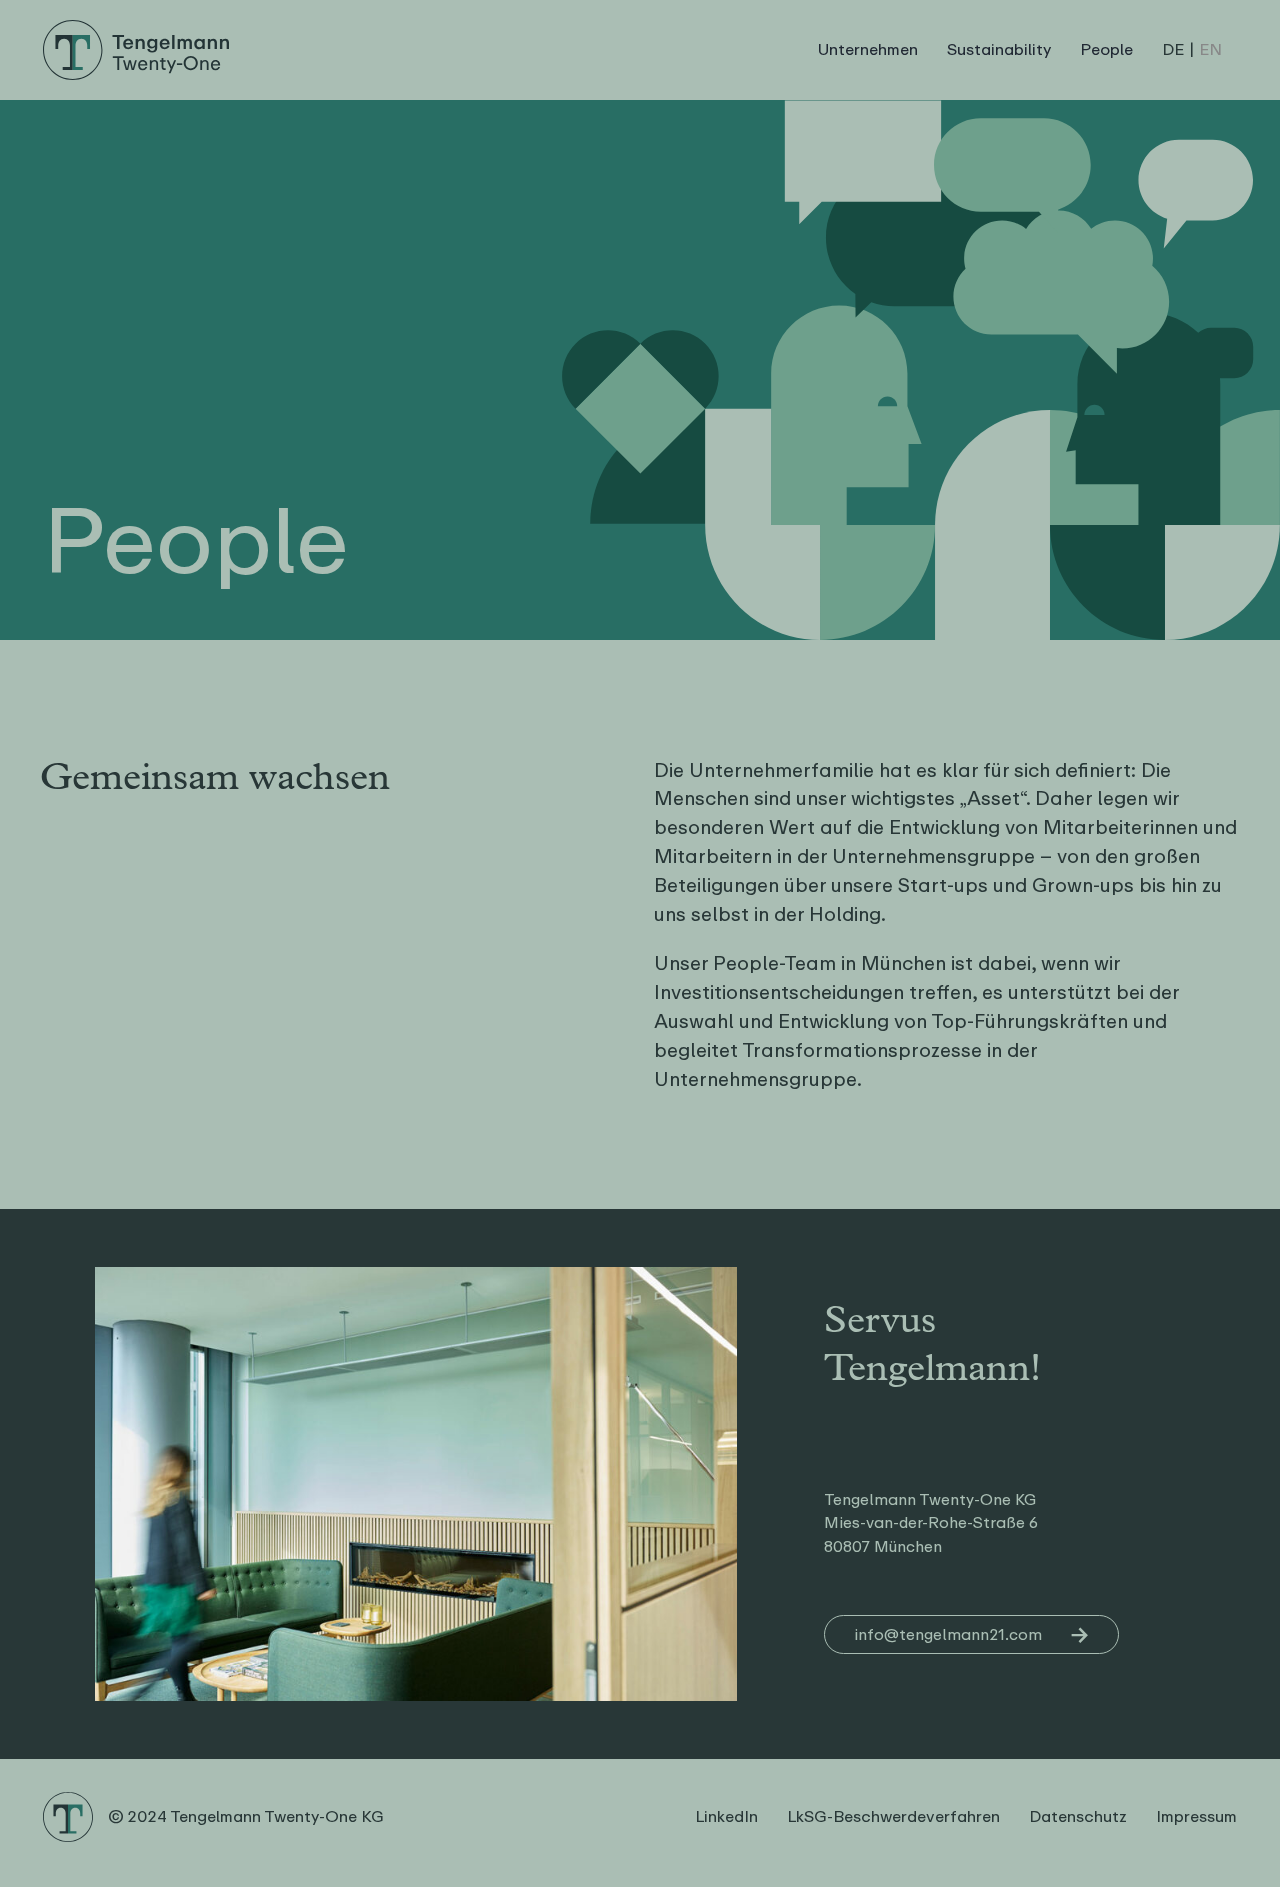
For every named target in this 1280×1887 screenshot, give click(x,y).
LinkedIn (726, 1817)
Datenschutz (1078, 1817)
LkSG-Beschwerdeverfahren (893, 1817)
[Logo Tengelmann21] (135, 27)
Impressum (1196, 1817)
